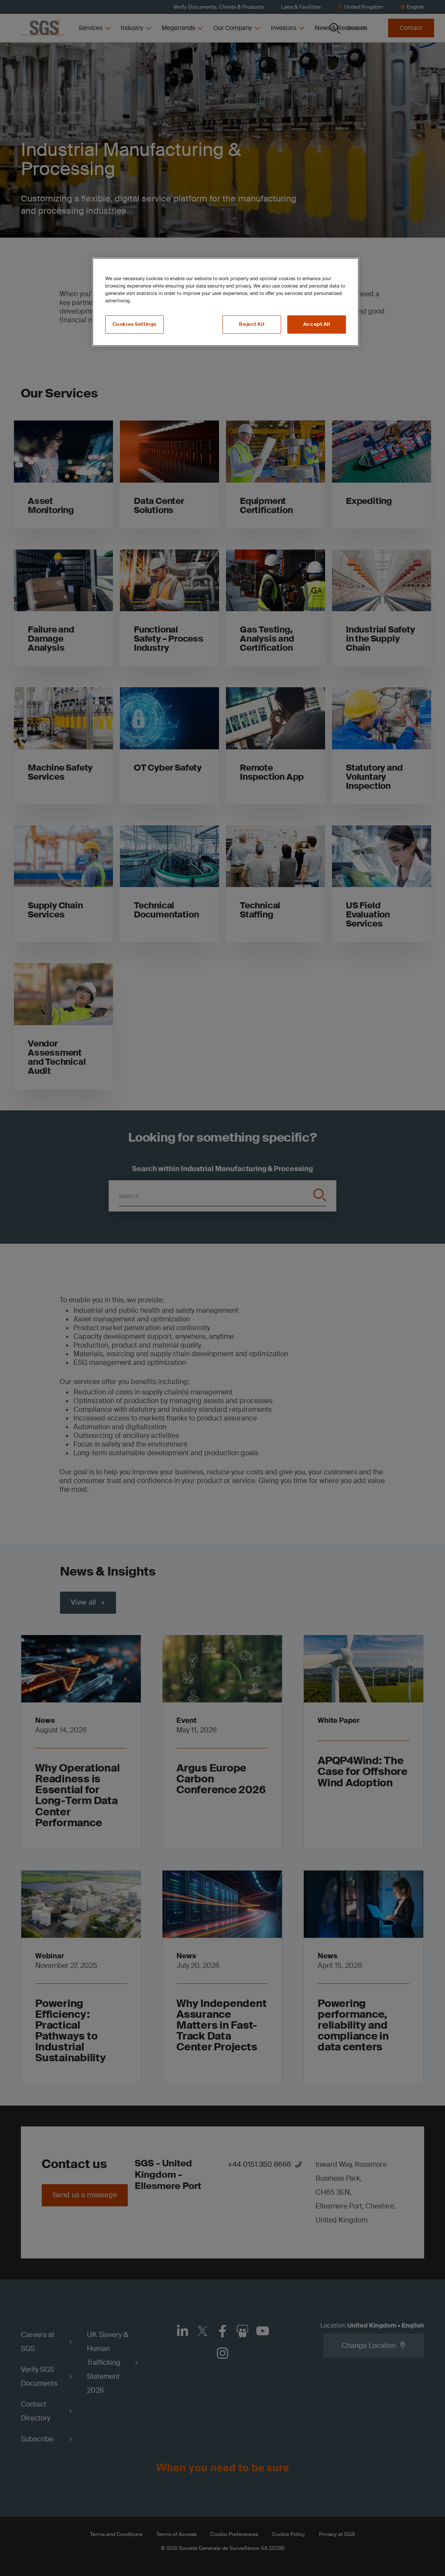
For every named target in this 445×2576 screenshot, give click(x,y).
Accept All (317, 324)
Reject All (252, 324)
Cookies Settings (134, 324)
